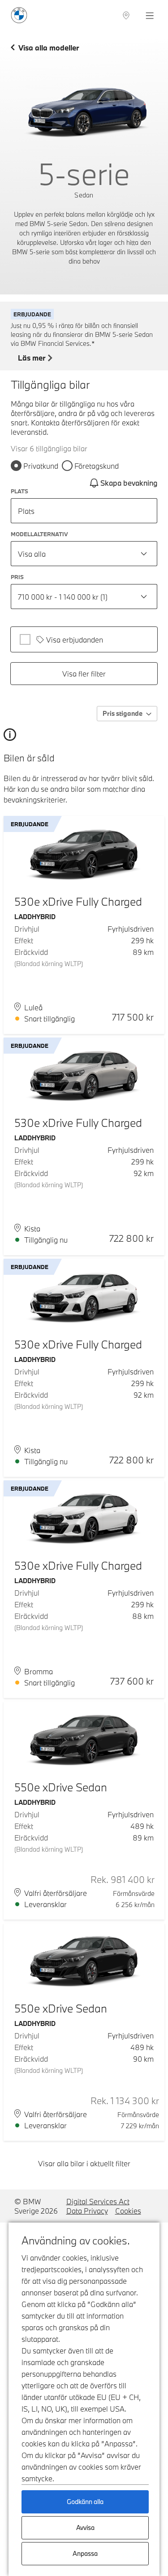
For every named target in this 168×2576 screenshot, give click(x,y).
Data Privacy (87, 2211)
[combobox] (84, 554)
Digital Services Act (98, 2201)
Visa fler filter (84, 674)
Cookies (128, 2211)
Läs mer (32, 358)
